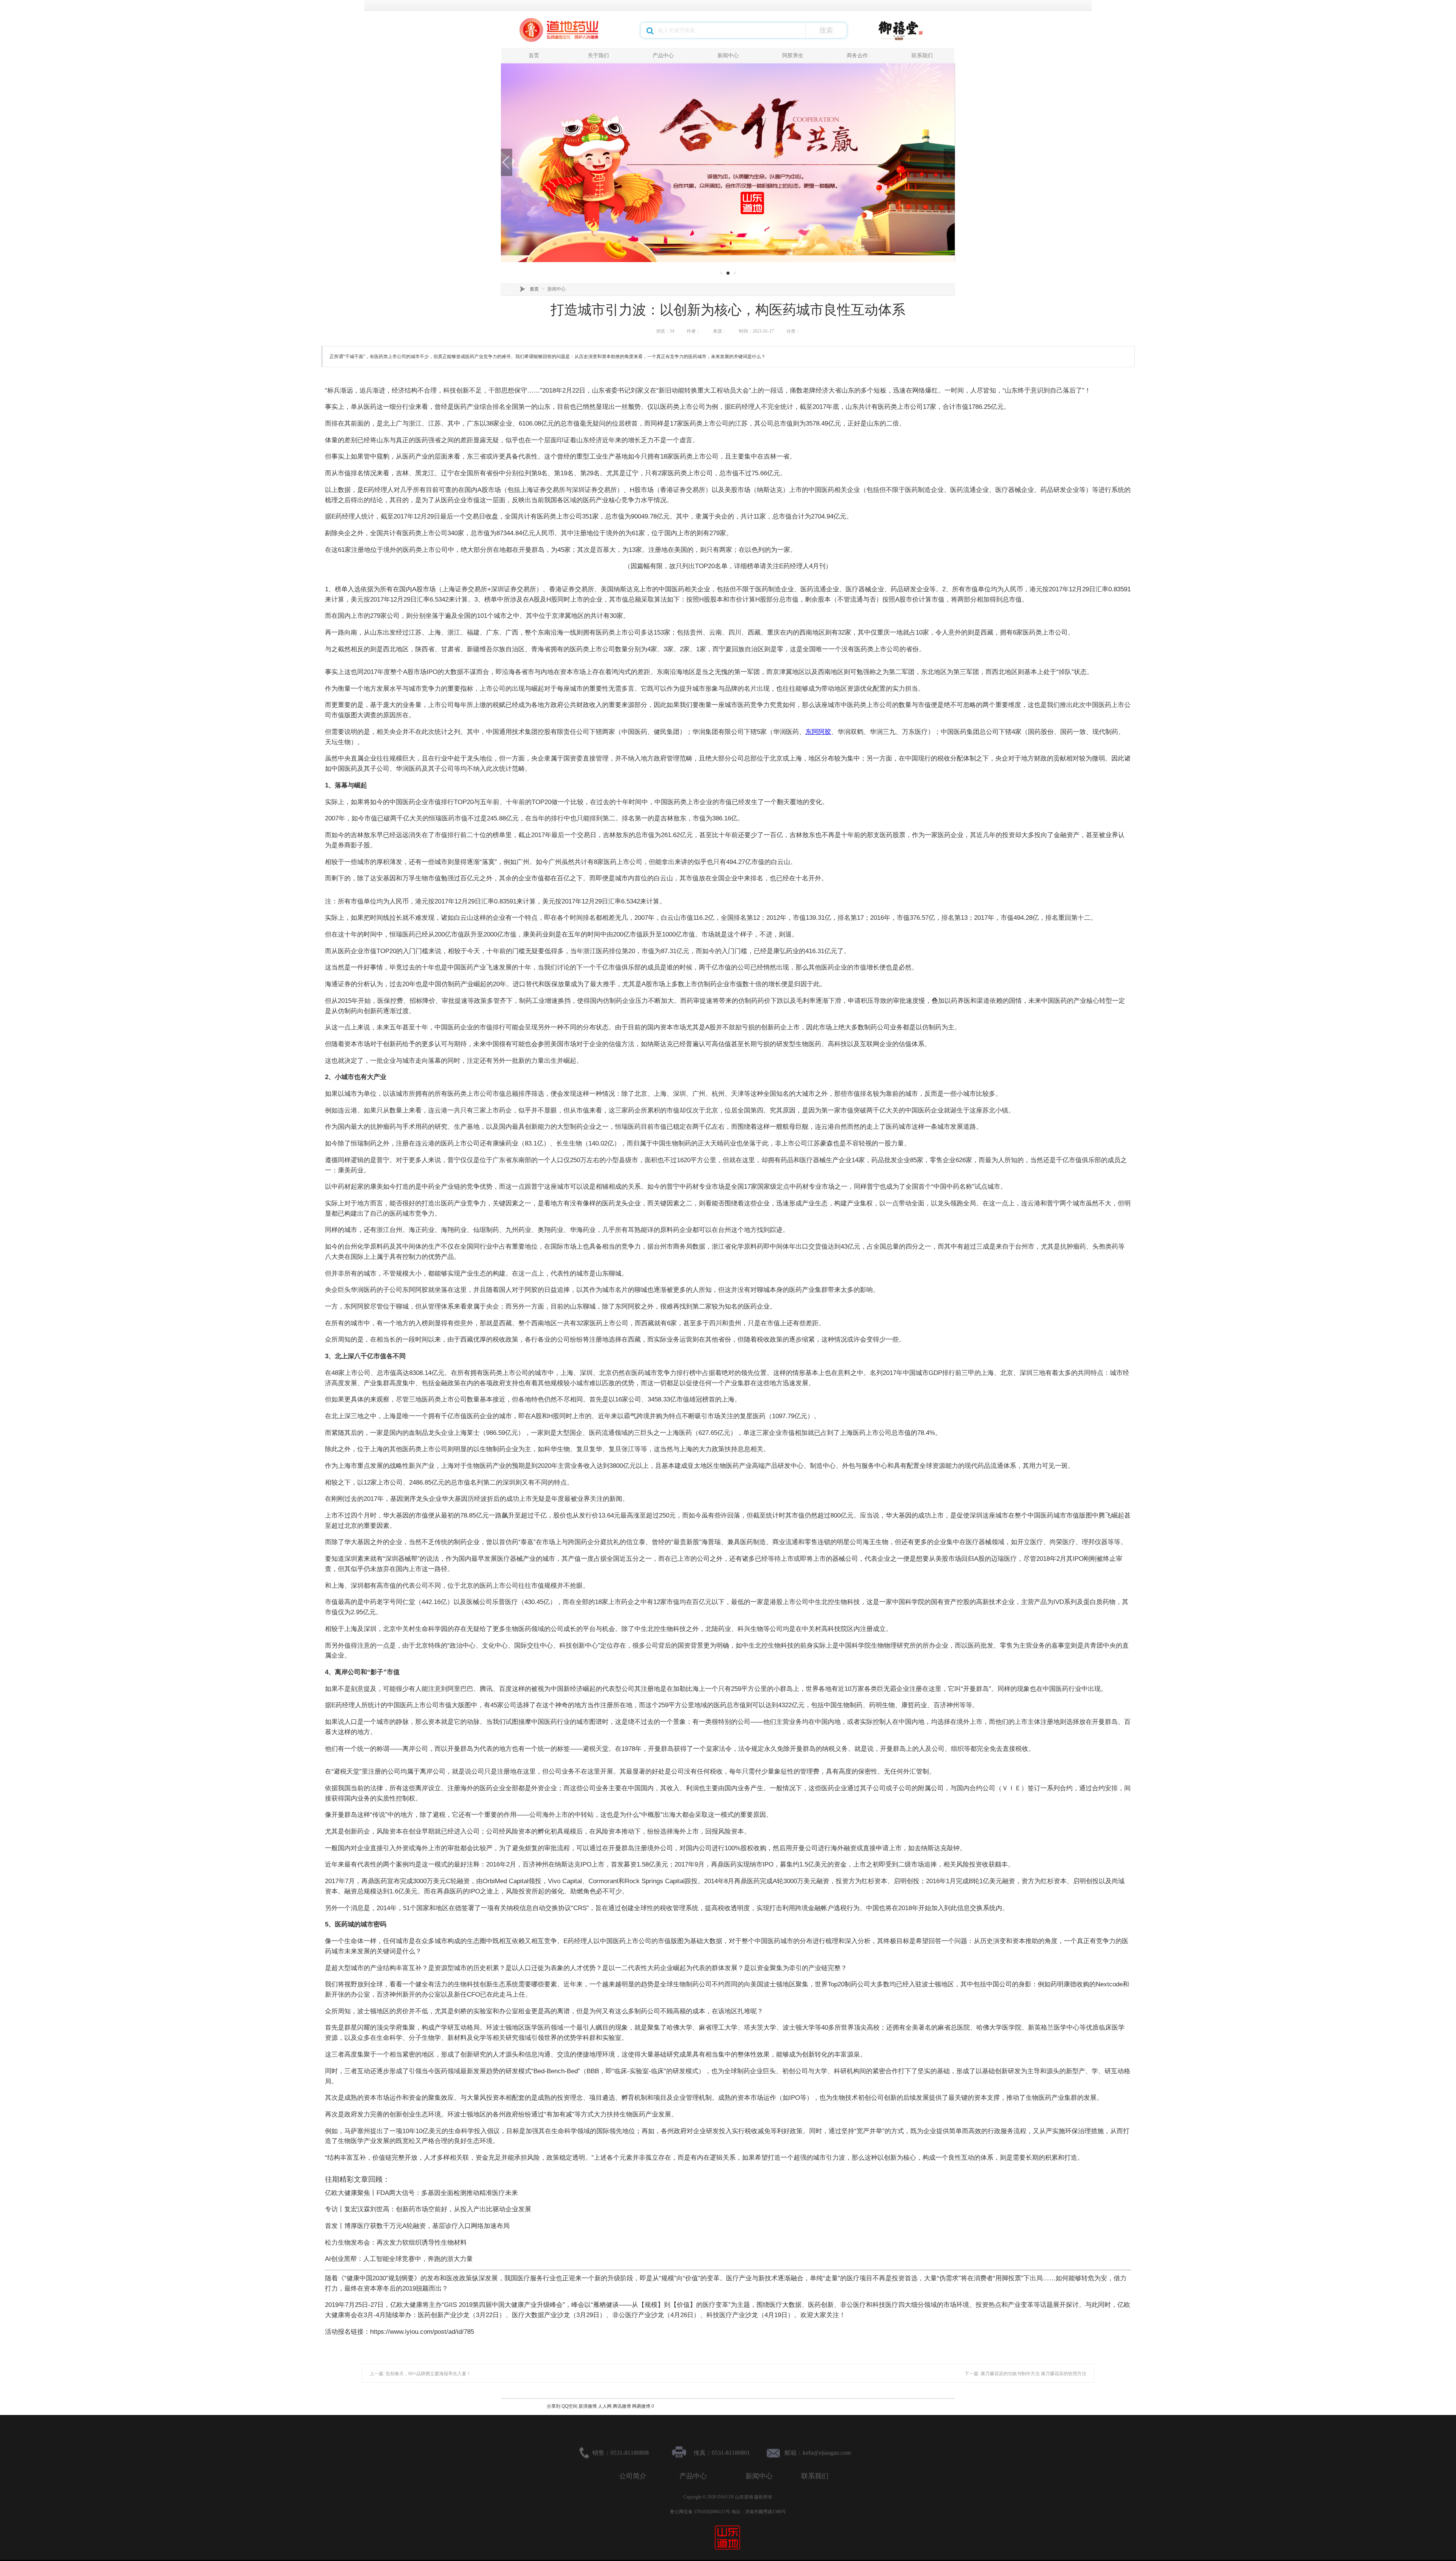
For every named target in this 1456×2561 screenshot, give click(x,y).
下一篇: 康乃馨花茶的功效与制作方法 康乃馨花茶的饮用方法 (1025, 2374)
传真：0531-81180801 (722, 2453)
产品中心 (663, 55)
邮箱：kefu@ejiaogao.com (818, 2453)
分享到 (554, 2406)
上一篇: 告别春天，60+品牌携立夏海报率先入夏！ (420, 2374)
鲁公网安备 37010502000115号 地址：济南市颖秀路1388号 (728, 2512)
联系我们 (922, 55)
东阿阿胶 (818, 732)
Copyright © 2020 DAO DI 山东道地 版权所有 (728, 2497)
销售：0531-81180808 (621, 2453)
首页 (534, 55)
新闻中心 (728, 55)
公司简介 (633, 2476)
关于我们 (598, 55)
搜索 (826, 30)
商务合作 (857, 55)
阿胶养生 (793, 55)
